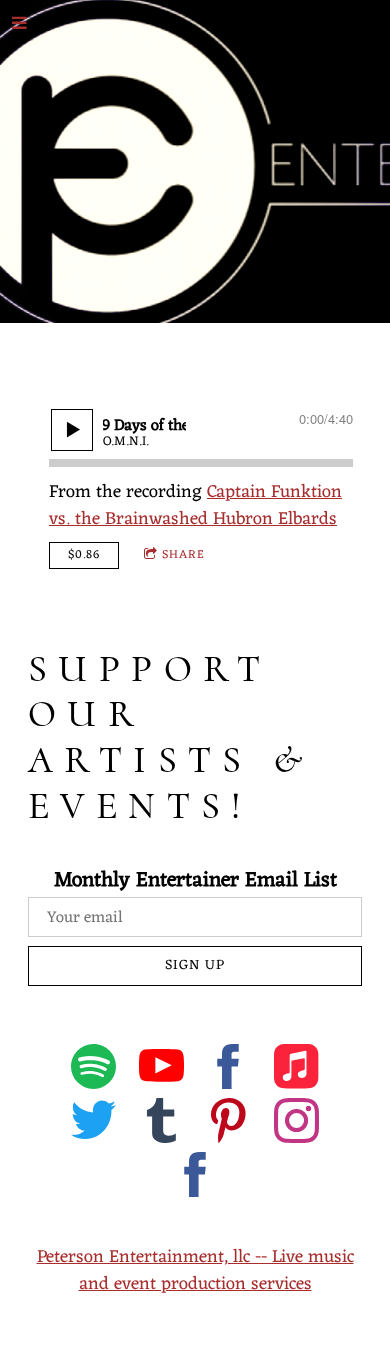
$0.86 (84, 555)
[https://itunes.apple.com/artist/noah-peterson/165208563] (296, 1071)
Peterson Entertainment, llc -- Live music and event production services (195, 1270)
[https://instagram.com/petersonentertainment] (296, 1125)
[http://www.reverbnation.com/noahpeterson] (161, 1125)
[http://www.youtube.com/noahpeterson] (161, 1071)
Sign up (195, 965)
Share (183, 555)
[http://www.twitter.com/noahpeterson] (93, 1125)
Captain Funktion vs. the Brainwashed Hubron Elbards (195, 505)
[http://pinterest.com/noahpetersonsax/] (228, 1125)
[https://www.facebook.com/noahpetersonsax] (195, 1179)
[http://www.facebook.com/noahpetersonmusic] (228, 1071)
